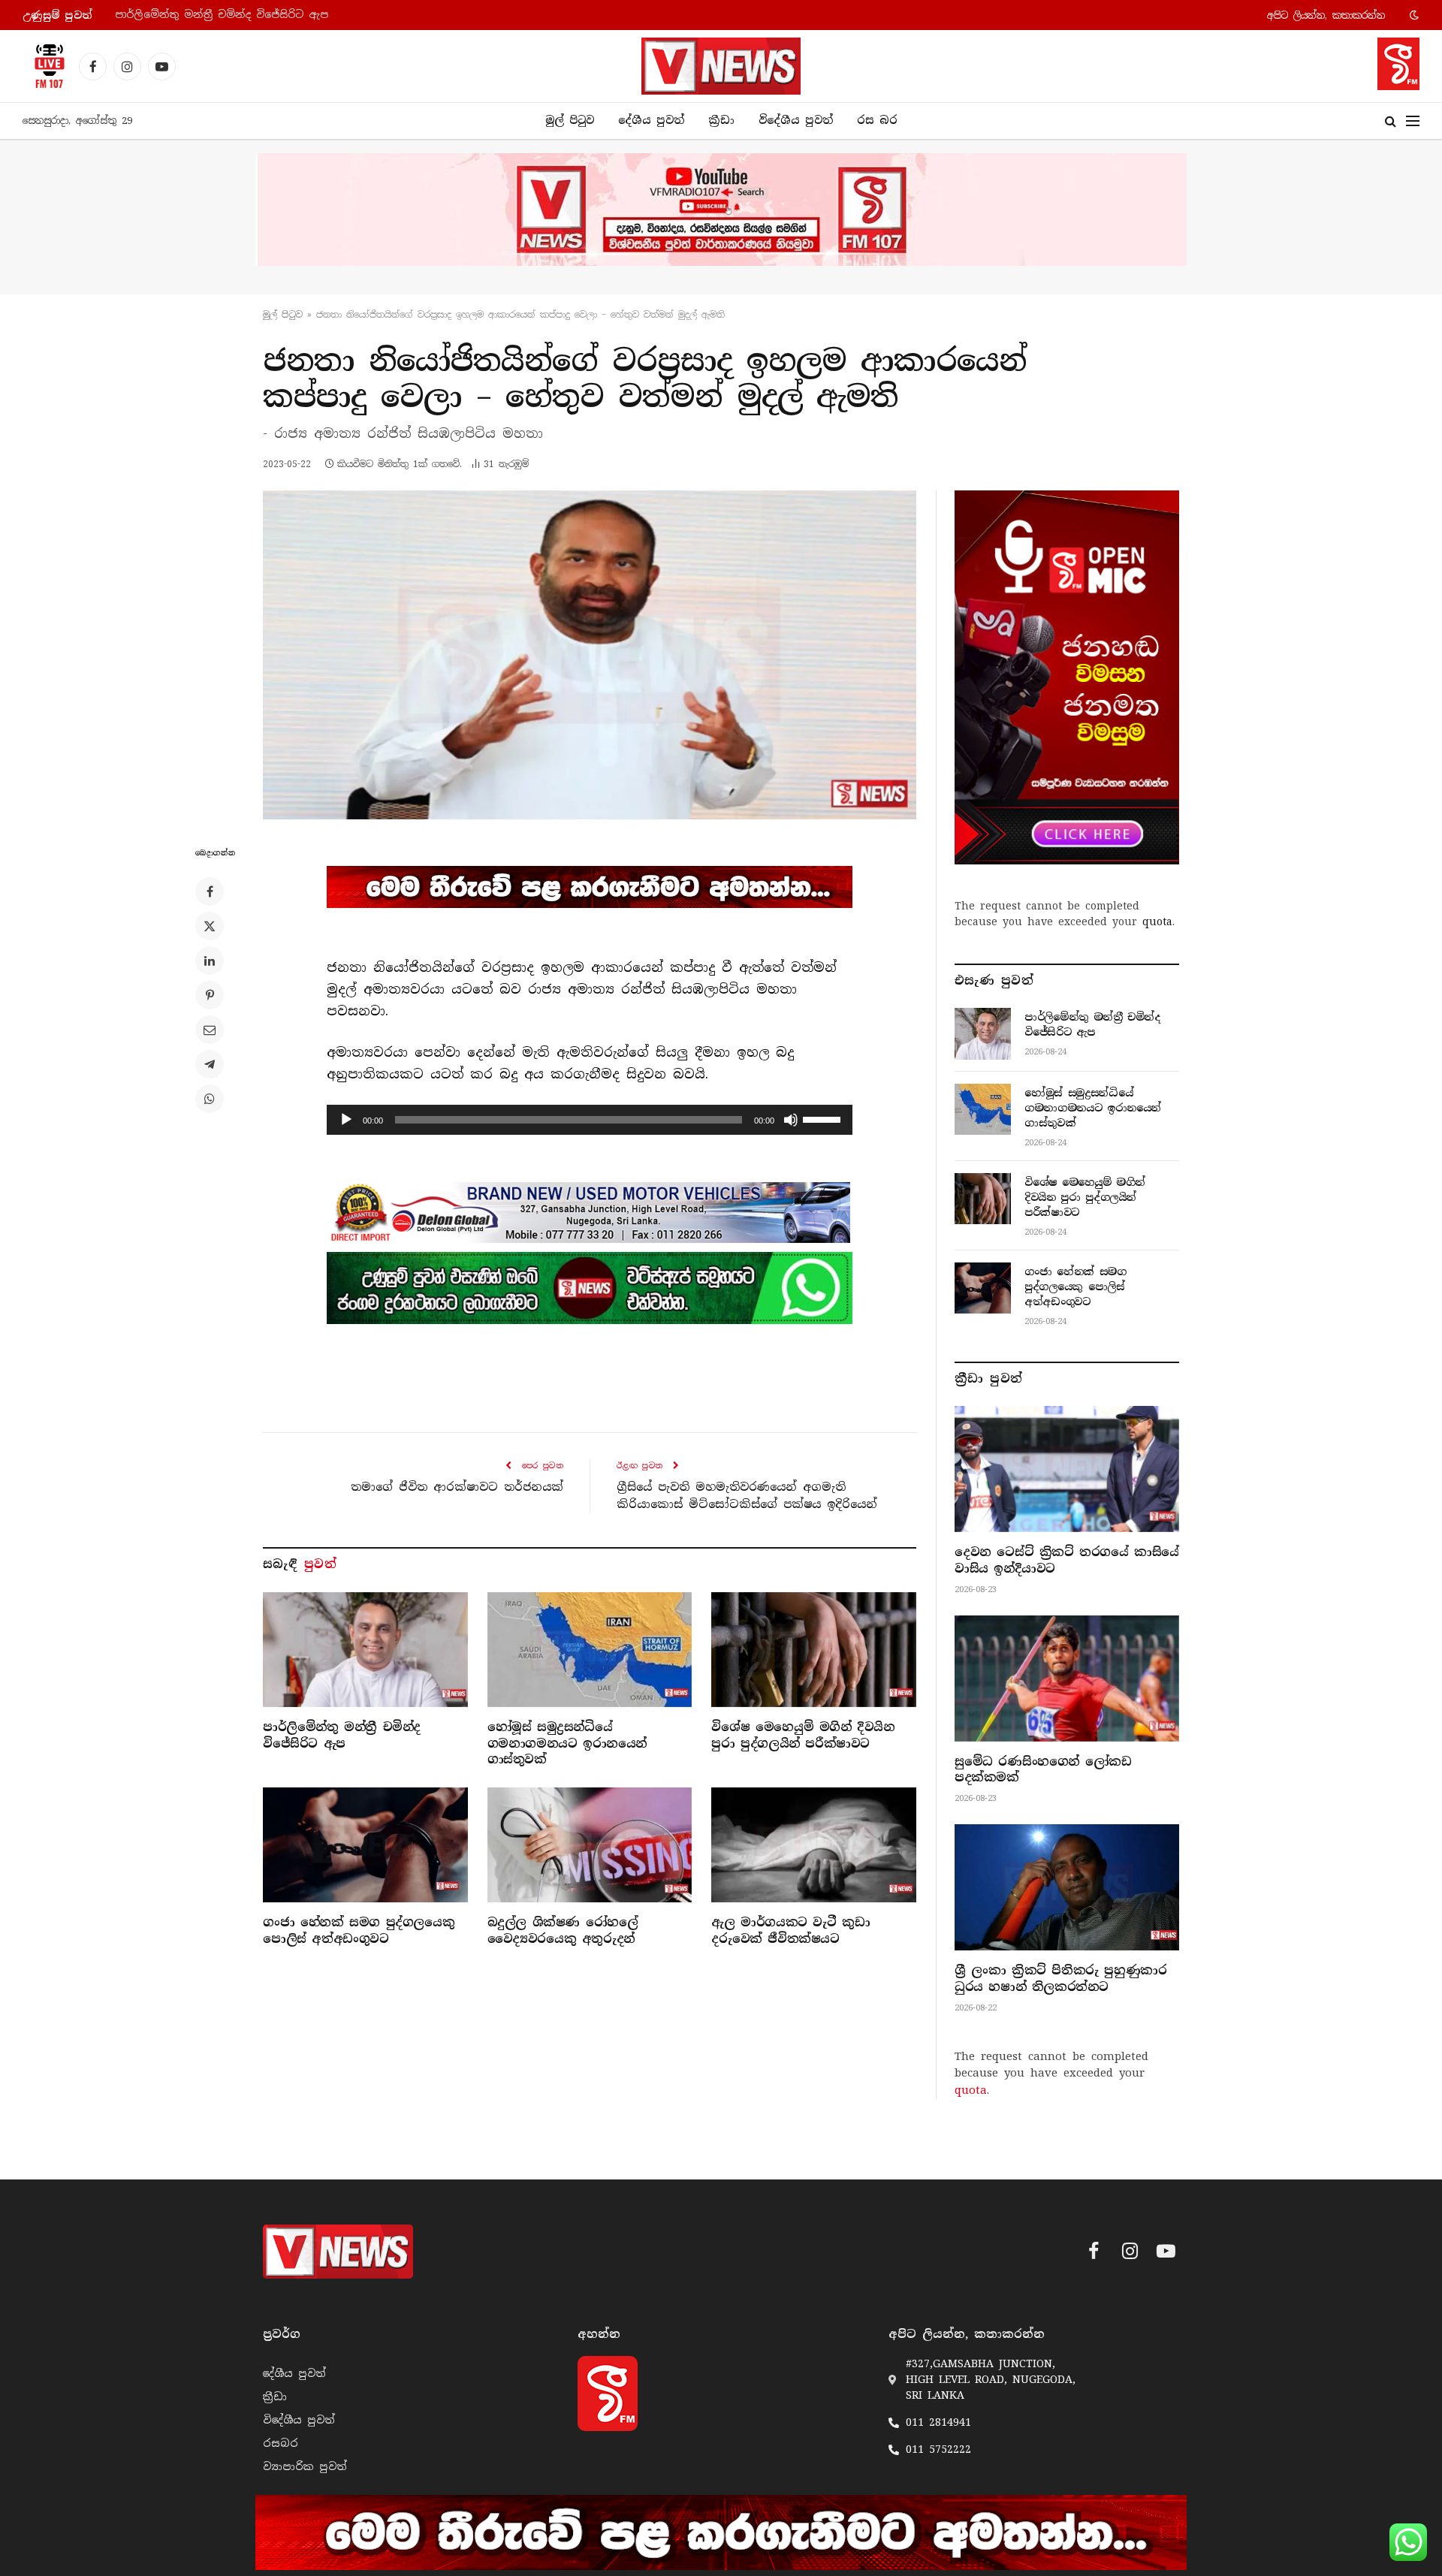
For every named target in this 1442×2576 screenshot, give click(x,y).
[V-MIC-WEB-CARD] (1067, 677)
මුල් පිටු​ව (283, 315)
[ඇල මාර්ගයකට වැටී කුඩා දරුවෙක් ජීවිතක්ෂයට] (814, 1845)
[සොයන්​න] (1391, 121)
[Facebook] (210, 891)
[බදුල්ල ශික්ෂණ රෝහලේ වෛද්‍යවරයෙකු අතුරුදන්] (590, 1845)
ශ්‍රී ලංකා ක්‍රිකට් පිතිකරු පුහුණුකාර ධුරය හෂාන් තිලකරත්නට (1060, 1979)
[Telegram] (210, 1064)
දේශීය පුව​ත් (651, 120)
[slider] (824, 1118)
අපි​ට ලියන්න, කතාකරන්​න (1326, 15)
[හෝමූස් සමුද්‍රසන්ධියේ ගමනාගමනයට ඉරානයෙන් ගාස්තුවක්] (590, 1650)
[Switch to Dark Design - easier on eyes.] (1413, 15)
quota (1157, 922)
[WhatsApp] (210, 1099)
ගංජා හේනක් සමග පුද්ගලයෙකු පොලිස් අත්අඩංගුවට (359, 1930)
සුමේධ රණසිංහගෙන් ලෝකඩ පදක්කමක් (1043, 1770)
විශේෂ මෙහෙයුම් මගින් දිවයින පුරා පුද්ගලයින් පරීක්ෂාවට (803, 1735)
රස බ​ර (877, 120)
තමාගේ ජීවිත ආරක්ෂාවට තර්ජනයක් (457, 1487)
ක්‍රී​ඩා (721, 120)
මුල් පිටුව (570, 120)
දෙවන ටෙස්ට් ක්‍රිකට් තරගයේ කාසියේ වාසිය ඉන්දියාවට (1067, 1560)
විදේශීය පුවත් (796, 120)
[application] (590, 1120)
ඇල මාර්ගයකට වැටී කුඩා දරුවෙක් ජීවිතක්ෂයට (790, 1930)
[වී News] (721, 66)
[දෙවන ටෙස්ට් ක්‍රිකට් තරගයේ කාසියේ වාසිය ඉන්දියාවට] (1067, 1469)
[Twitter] (210, 926)
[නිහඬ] (791, 1120)
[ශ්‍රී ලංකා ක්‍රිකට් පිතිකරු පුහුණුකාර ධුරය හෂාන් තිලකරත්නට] (1067, 1887)
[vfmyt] (721, 210)
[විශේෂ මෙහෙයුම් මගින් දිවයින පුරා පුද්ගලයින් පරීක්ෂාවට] (814, 1650)
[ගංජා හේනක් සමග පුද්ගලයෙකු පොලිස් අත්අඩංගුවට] (365, 1845)
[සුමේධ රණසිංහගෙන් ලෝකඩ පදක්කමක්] (1067, 1679)
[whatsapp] (590, 1288)
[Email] (210, 1030)
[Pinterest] (210, 995)
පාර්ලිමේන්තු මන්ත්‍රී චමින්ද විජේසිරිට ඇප (342, 1735)
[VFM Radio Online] (45, 66)
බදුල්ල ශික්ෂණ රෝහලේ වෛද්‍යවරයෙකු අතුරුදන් (563, 1930)
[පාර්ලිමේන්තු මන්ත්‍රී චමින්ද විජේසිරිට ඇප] (365, 1650)
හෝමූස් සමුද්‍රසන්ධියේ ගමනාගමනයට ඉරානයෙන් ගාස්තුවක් (267, 15)
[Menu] (1413, 121)
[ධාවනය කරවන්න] (346, 1120)
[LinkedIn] (210, 961)
